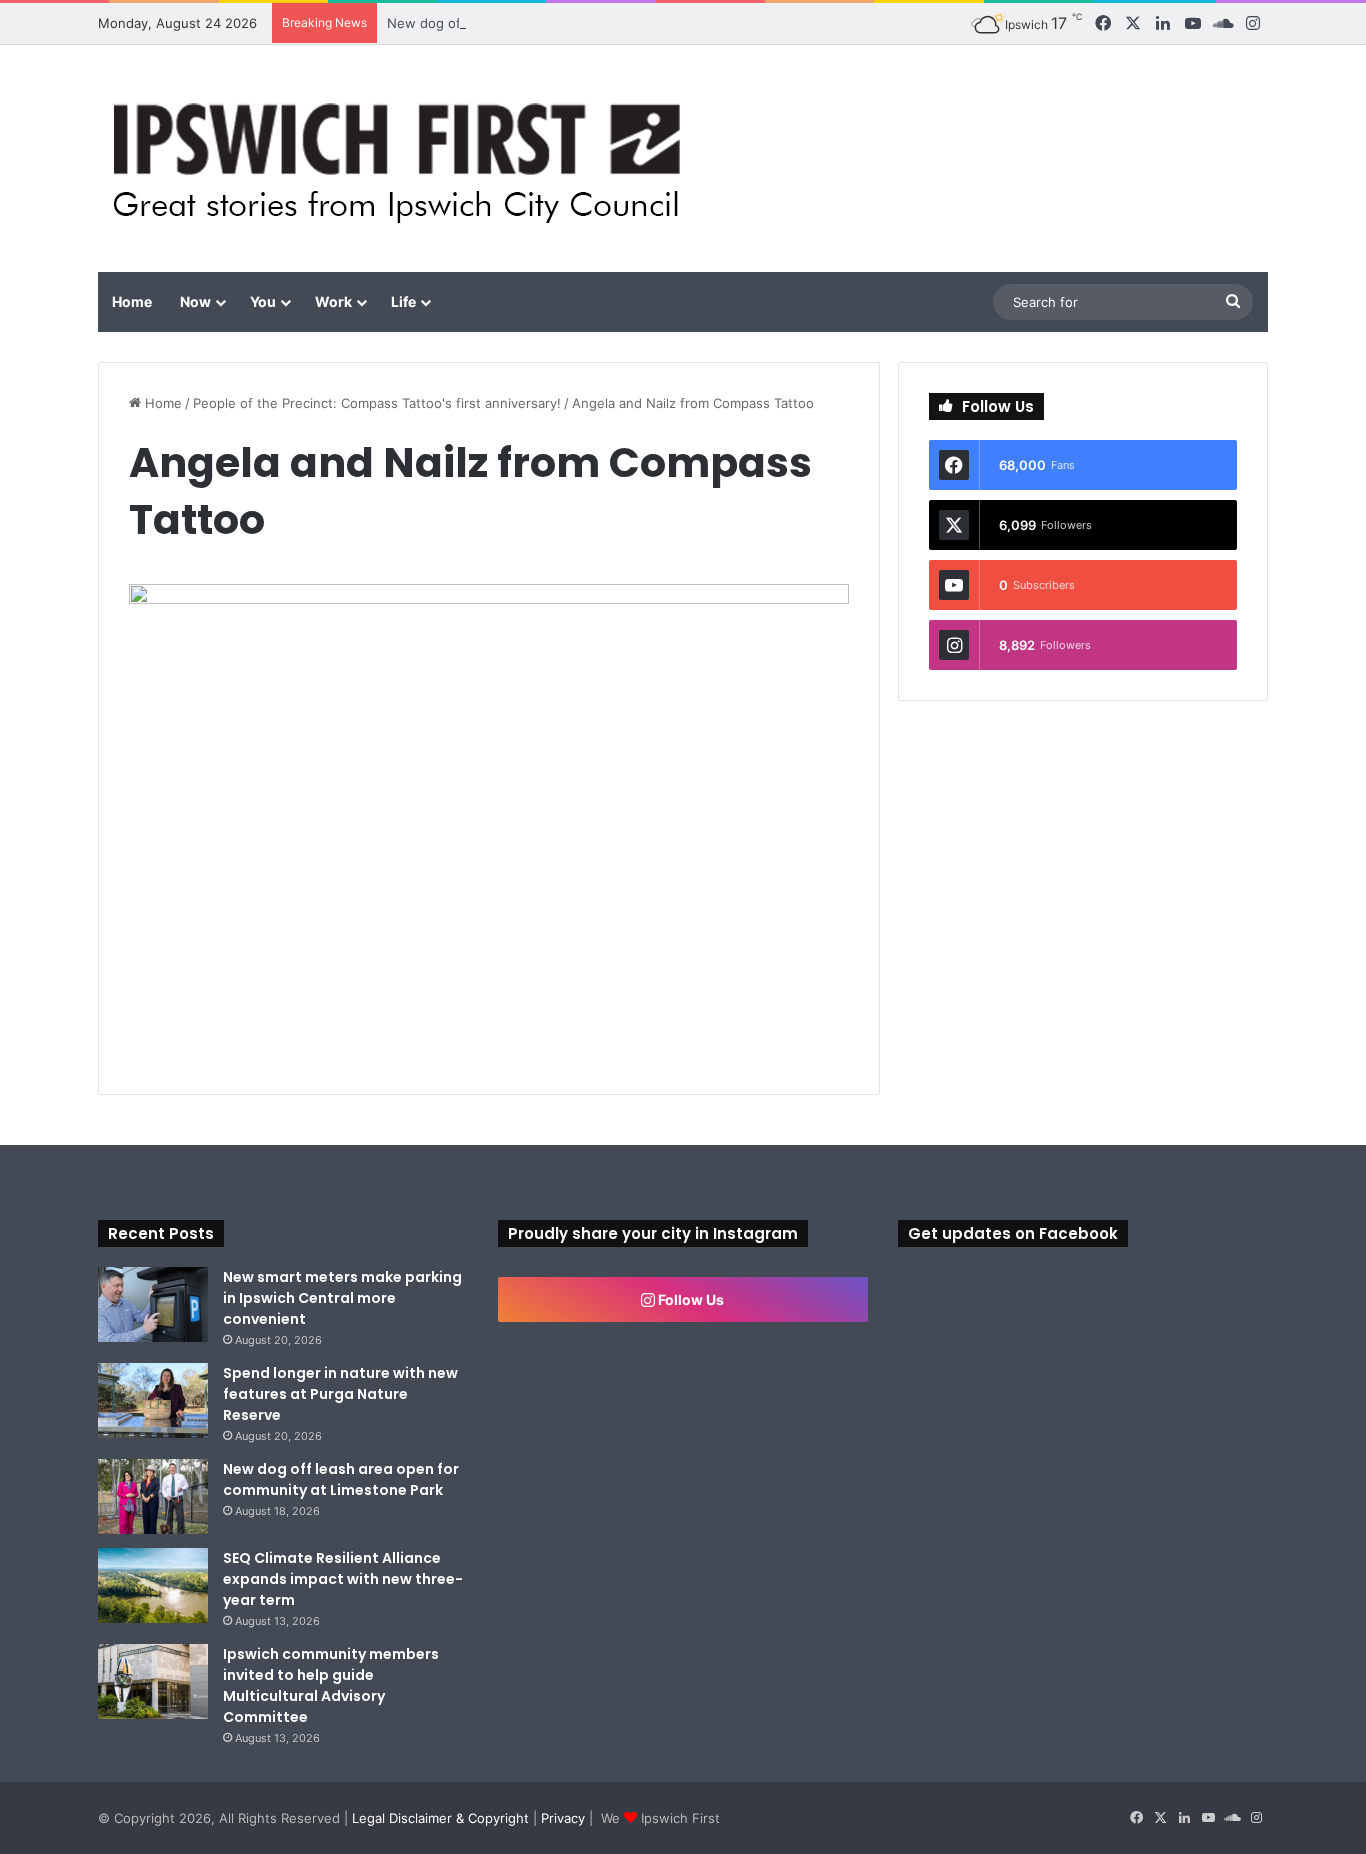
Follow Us (689, 1299)
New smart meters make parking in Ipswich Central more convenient (342, 1298)
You (263, 301)
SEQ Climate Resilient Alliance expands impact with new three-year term (343, 1579)
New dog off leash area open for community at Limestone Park (341, 1479)
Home (132, 301)
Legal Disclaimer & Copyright (440, 1818)
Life (403, 301)
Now (195, 301)
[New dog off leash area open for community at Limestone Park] (153, 1496)
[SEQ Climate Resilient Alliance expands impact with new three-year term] (153, 1585)
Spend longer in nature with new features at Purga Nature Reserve (340, 1394)
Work (333, 301)
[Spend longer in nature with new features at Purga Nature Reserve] (153, 1400)
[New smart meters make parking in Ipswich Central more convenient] (153, 1304)
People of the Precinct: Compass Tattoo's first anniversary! (377, 403)
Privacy (563, 1818)
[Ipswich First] (402, 158)
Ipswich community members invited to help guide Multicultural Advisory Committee (331, 1685)
